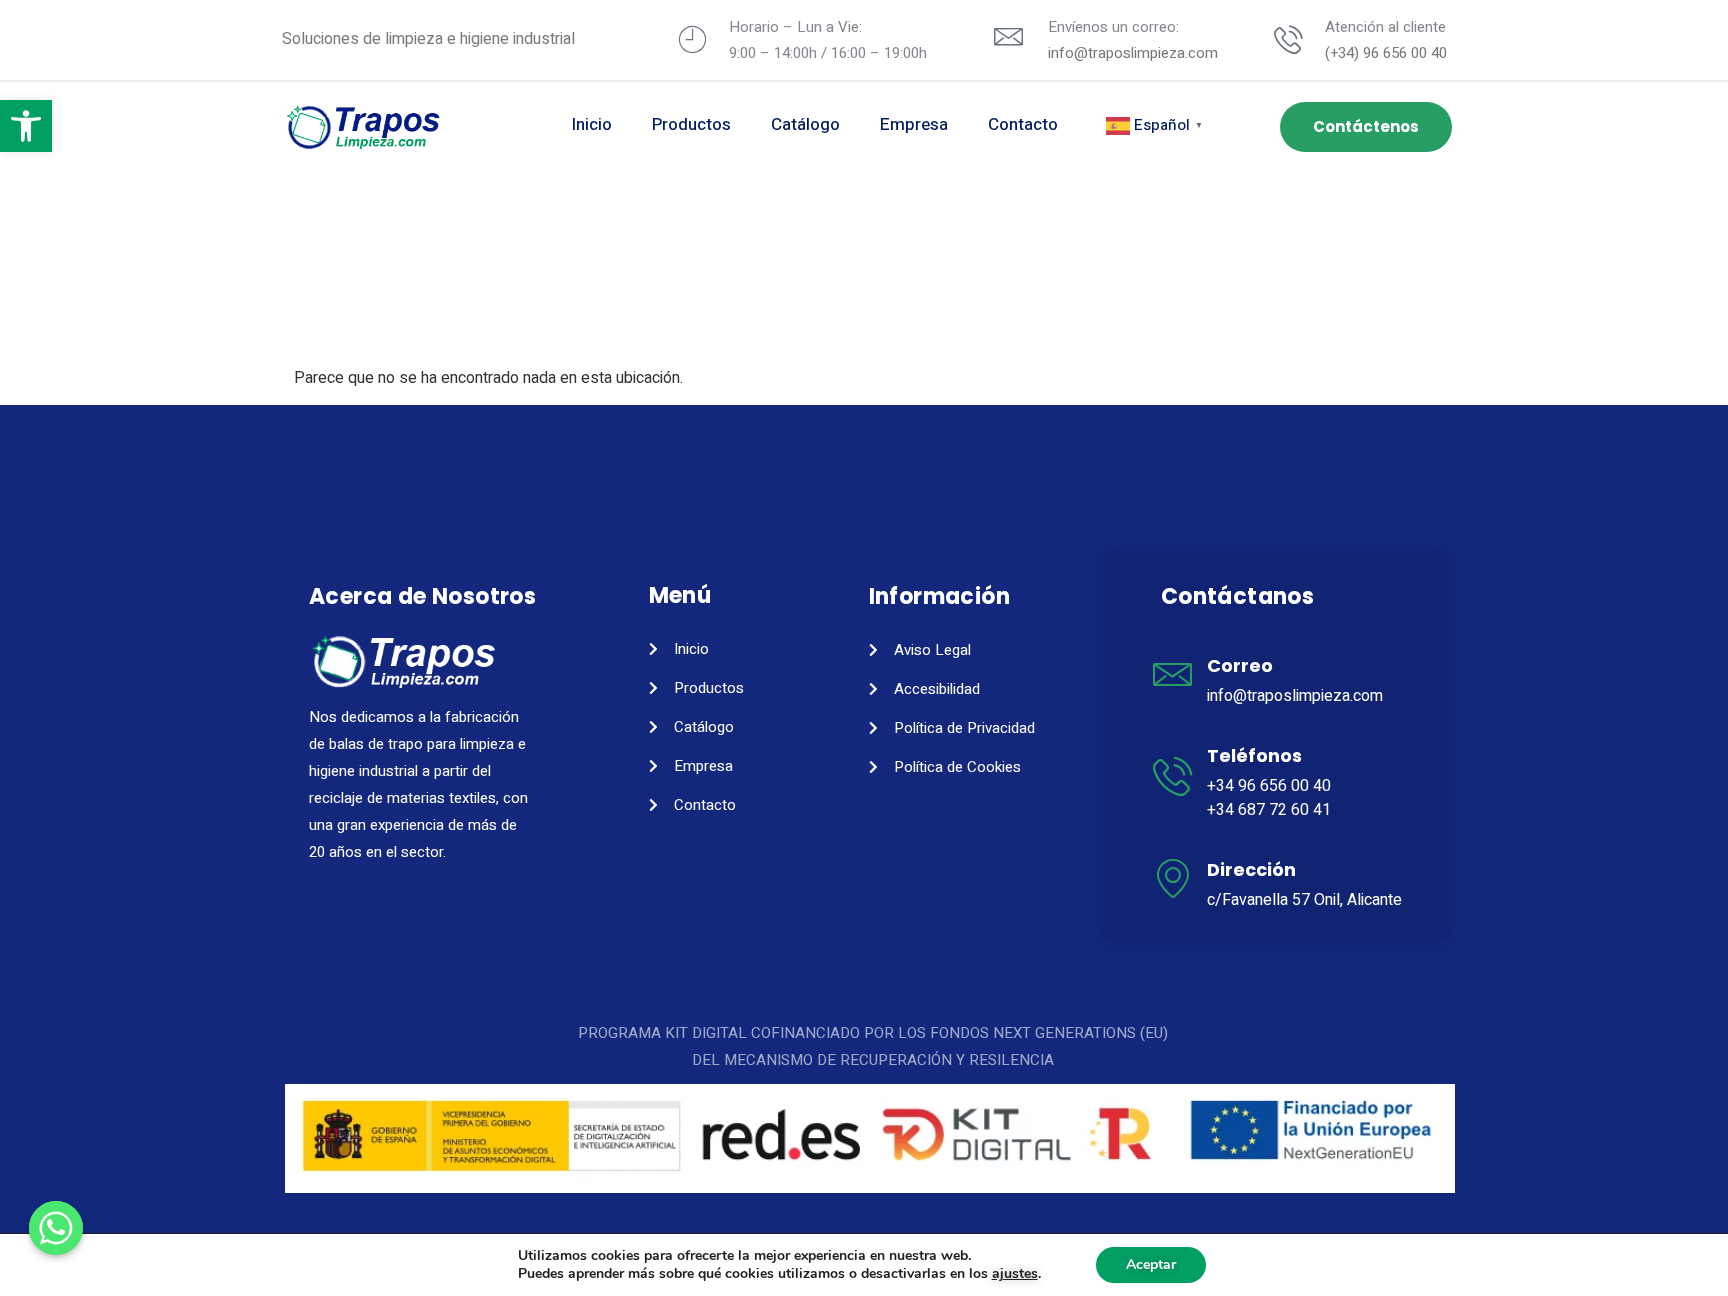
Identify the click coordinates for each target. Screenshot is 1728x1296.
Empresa (914, 124)
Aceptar (1151, 1264)
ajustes (1015, 1274)
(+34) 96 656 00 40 (1386, 53)
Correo (1240, 665)
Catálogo (805, 124)
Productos (691, 124)
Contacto (1023, 124)
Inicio (592, 124)
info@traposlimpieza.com (1133, 53)
